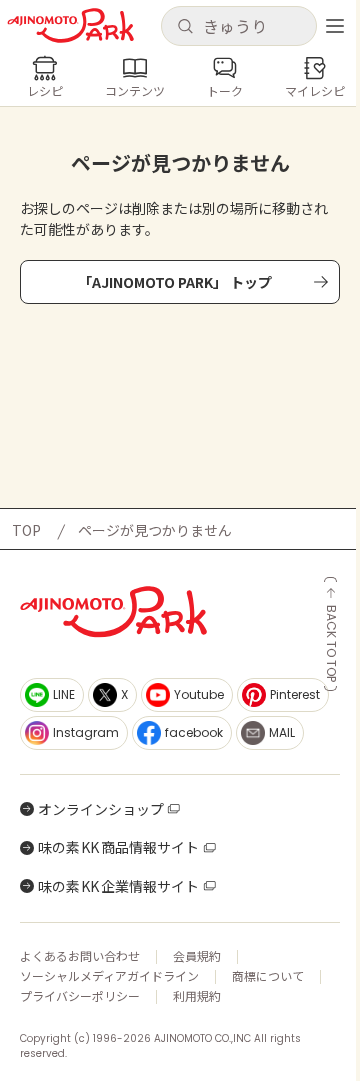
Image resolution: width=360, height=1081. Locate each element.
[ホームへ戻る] (70, 25)
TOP (26, 530)
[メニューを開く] (335, 26)
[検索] (185, 27)
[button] (238, 26)
